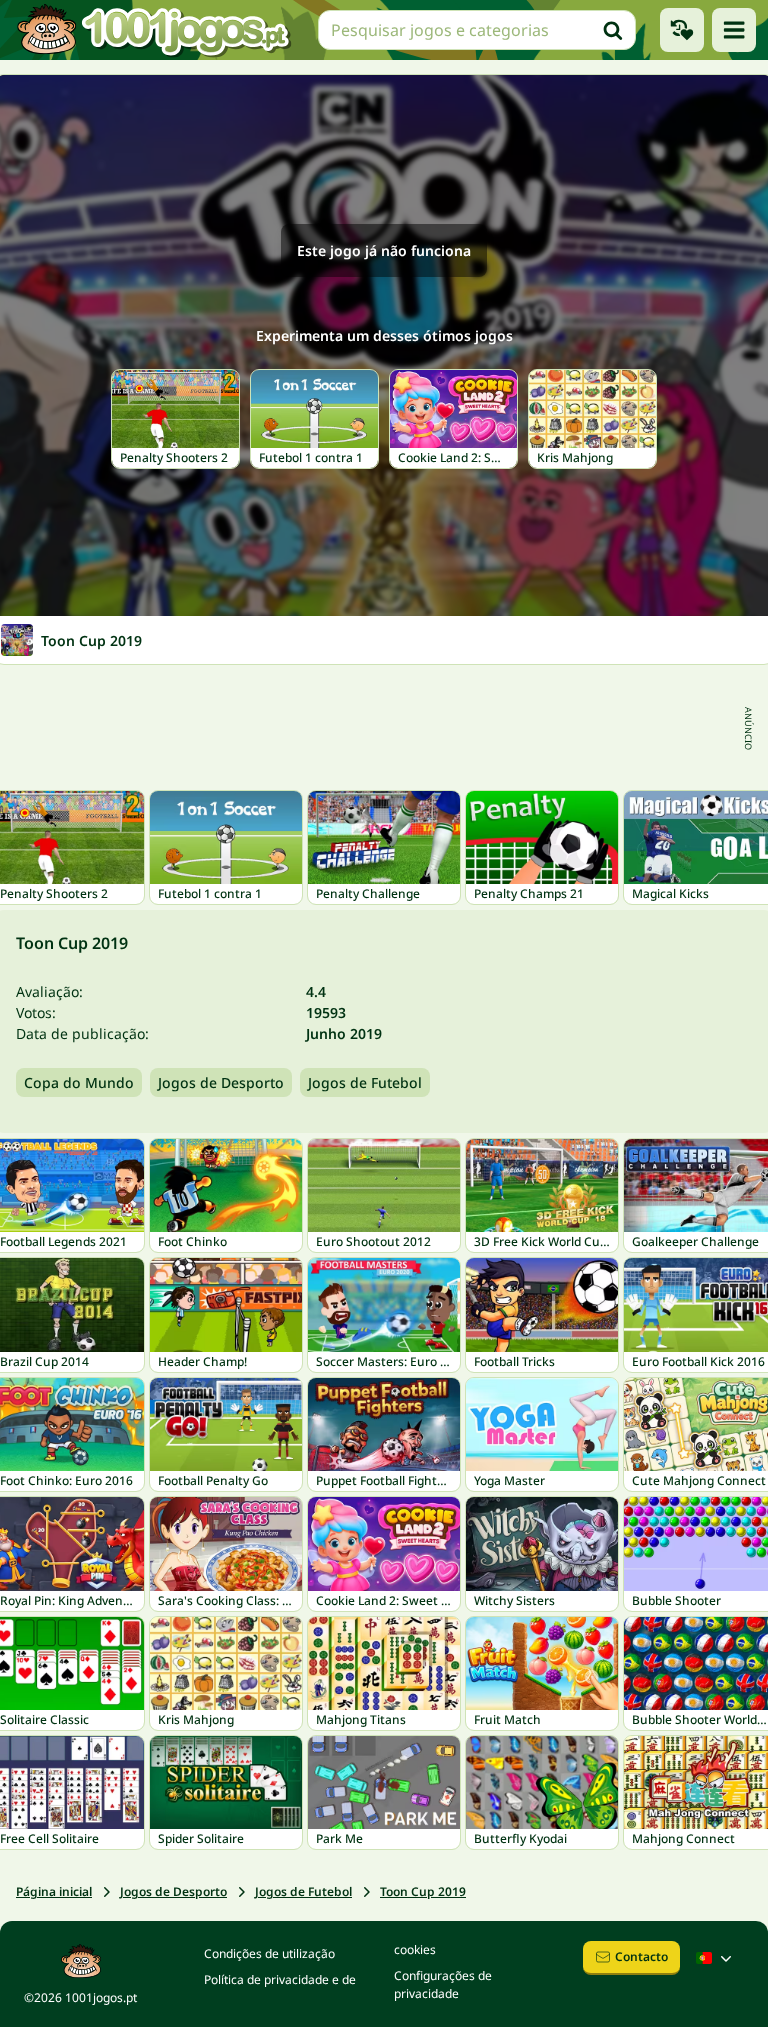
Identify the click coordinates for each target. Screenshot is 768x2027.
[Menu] (734, 30)
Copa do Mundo (79, 1082)
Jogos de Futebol (365, 1082)
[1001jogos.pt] (153, 30)
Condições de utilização (269, 1953)
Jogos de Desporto (221, 1082)
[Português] (716, 1958)
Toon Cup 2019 (423, 1891)
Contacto (641, 1956)
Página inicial (54, 1891)
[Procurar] (613, 30)
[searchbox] (477, 30)
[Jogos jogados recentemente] (682, 30)
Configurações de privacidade (443, 1984)
